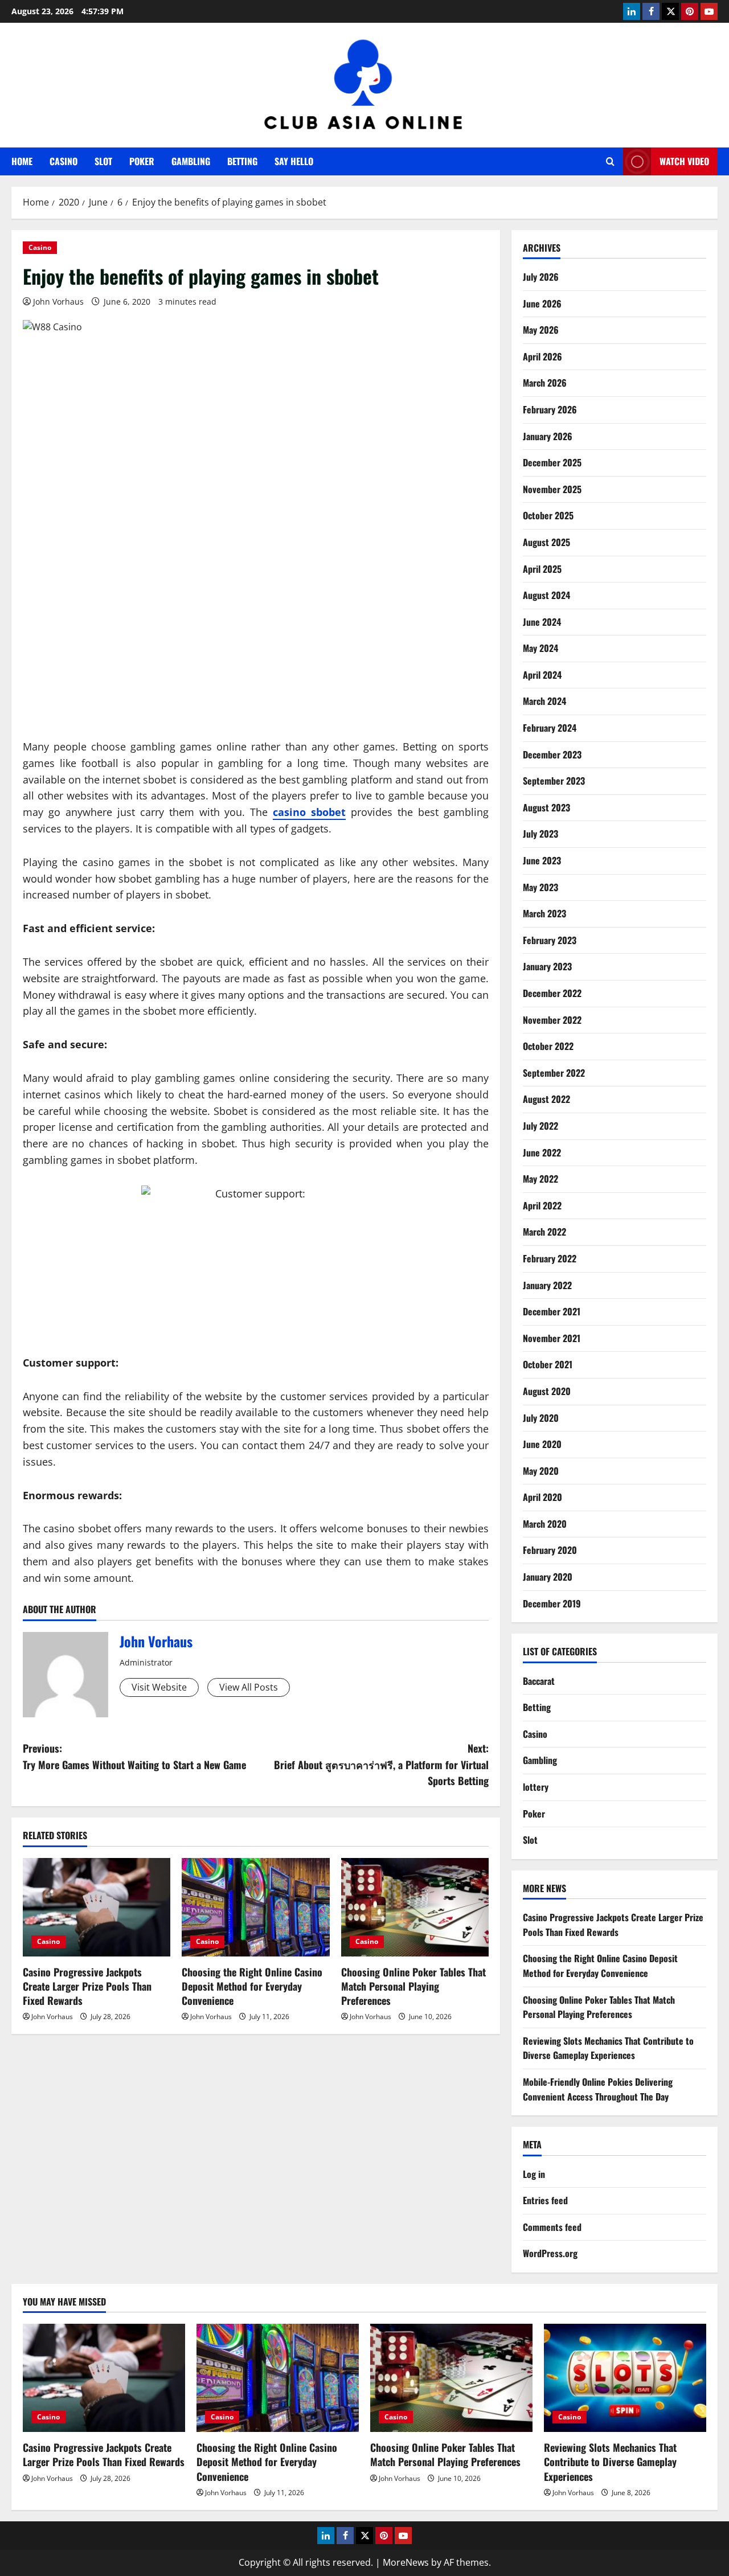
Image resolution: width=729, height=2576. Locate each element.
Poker (142, 161)
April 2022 (542, 1205)
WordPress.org (550, 2253)
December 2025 (552, 462)
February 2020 (550, 1550)
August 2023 (546, 807)
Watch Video (684, 161)
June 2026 (542, 303)
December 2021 (552, 1311)
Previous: (136, 1756)
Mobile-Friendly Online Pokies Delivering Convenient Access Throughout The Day (598, 2089)
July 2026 (541, 277)
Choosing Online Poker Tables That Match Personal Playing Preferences (413, 1986)
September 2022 (554, 1073)
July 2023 (540, 834)
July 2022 (540, 1126)
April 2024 (542, 675)
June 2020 (542, 1444)
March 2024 (544, 701)
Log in (534, 2174)
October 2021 (548, 1364)
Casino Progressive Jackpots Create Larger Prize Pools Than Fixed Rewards (87, 1986)
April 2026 (542, 356)
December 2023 (552, 754)
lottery (536, 1787)
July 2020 (541, 1418)
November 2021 (552, 1338)
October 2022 (548, 1046)
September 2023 (554, 781)
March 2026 (545, 383)
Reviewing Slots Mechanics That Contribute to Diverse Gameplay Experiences (608, 2048)
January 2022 (547, 1285)
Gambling (191, 161)
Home (22, 161)
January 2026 (548, 436)
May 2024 (540, 648)
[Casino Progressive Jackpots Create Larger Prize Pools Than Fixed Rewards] (97, 1907)
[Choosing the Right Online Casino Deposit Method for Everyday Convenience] (255, 1907)
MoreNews (406, 2562)
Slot (103, 161)
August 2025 (546, 542)
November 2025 (552, 489)
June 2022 (542, 1152)
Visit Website (159, 1687)
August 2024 (546, 595)
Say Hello (294, 161)
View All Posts (249, 1687)
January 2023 (547, 966)
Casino (64, 161)
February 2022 (550, 1258)
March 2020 (545, 1524)
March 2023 (544, 913)
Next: (381, 1765)
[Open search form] (610, 161)
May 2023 (540, 887)
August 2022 (546, 1099)
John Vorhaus (58, 302)
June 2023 (542, 860)
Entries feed (545, 2200)
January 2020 (548, 1577)
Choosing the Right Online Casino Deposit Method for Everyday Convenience (252, 1986)
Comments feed (552, 2227)
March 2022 (544, 1232)
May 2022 (540, 1179)
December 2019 (552, 1603)
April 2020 (542, 1497)
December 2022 (552, 993)
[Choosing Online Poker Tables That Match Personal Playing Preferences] (415, 1907)
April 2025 (542, 569)
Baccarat (539, 1681)
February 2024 (550, 728)
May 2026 (541, 330)
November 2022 (552, 1020)
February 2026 (550, 409)
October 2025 (548, 515)
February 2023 (550, 940)
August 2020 (547, 1391)
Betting (242, 161)
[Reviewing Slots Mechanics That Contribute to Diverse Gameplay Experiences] (625, 2378)
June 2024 (542, 622)
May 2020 (541, 1471)
